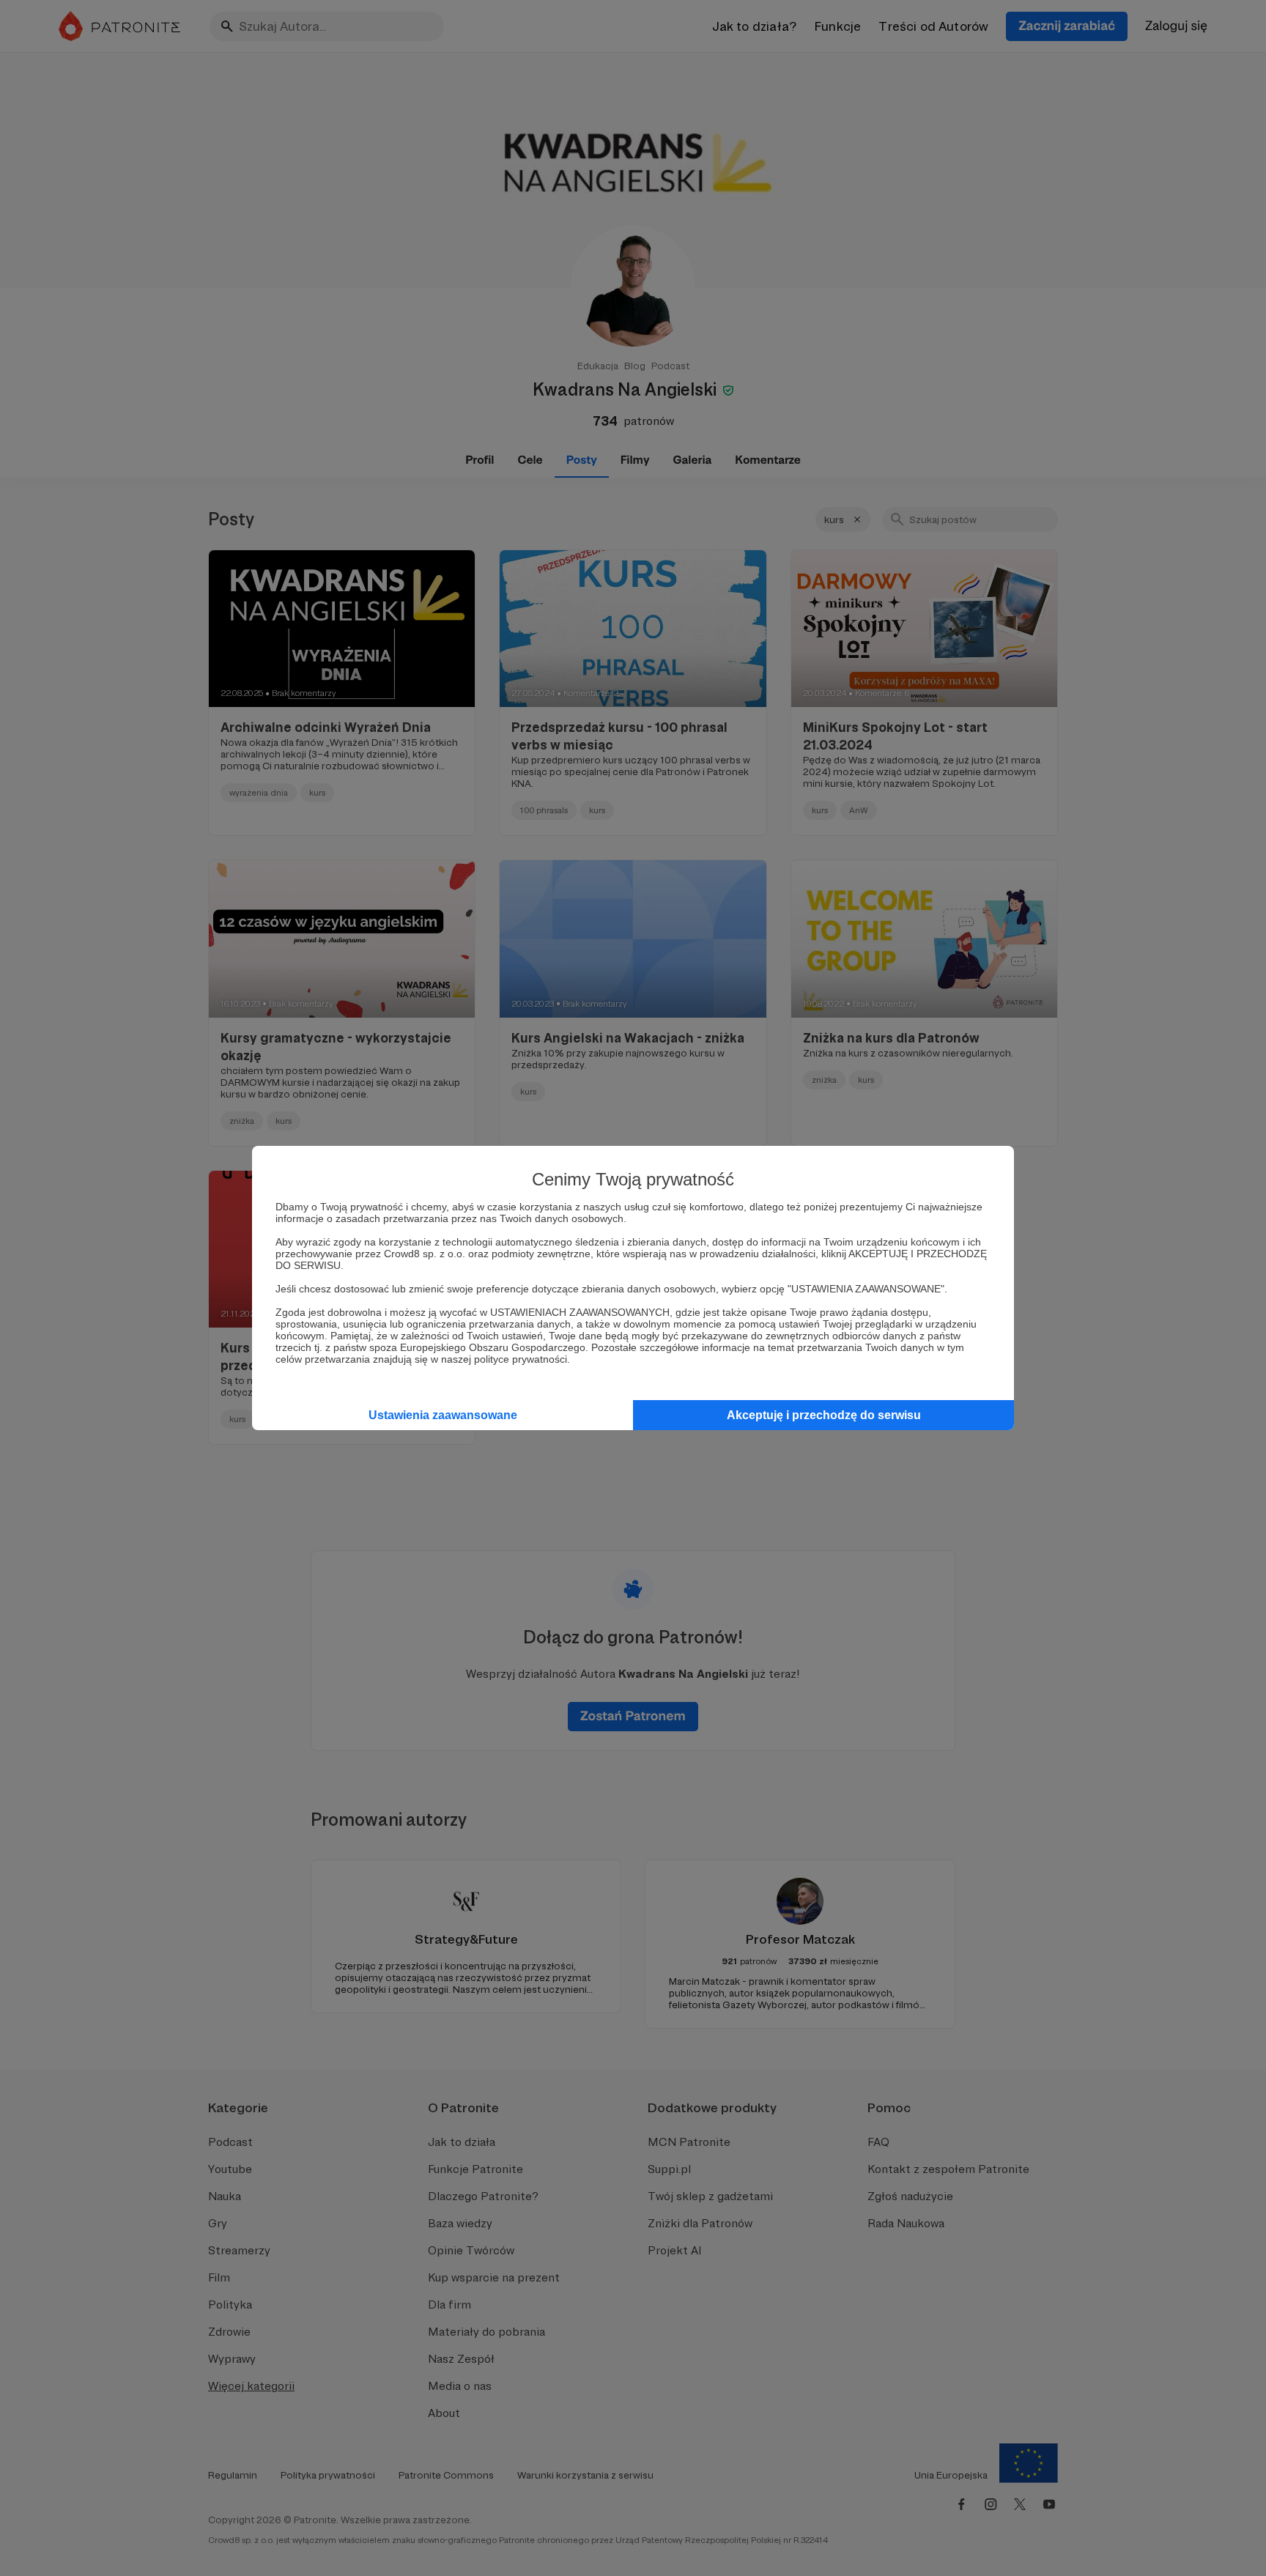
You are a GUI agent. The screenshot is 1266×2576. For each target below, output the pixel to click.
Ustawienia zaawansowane (443, 1415)
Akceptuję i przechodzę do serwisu (824, 1415)
